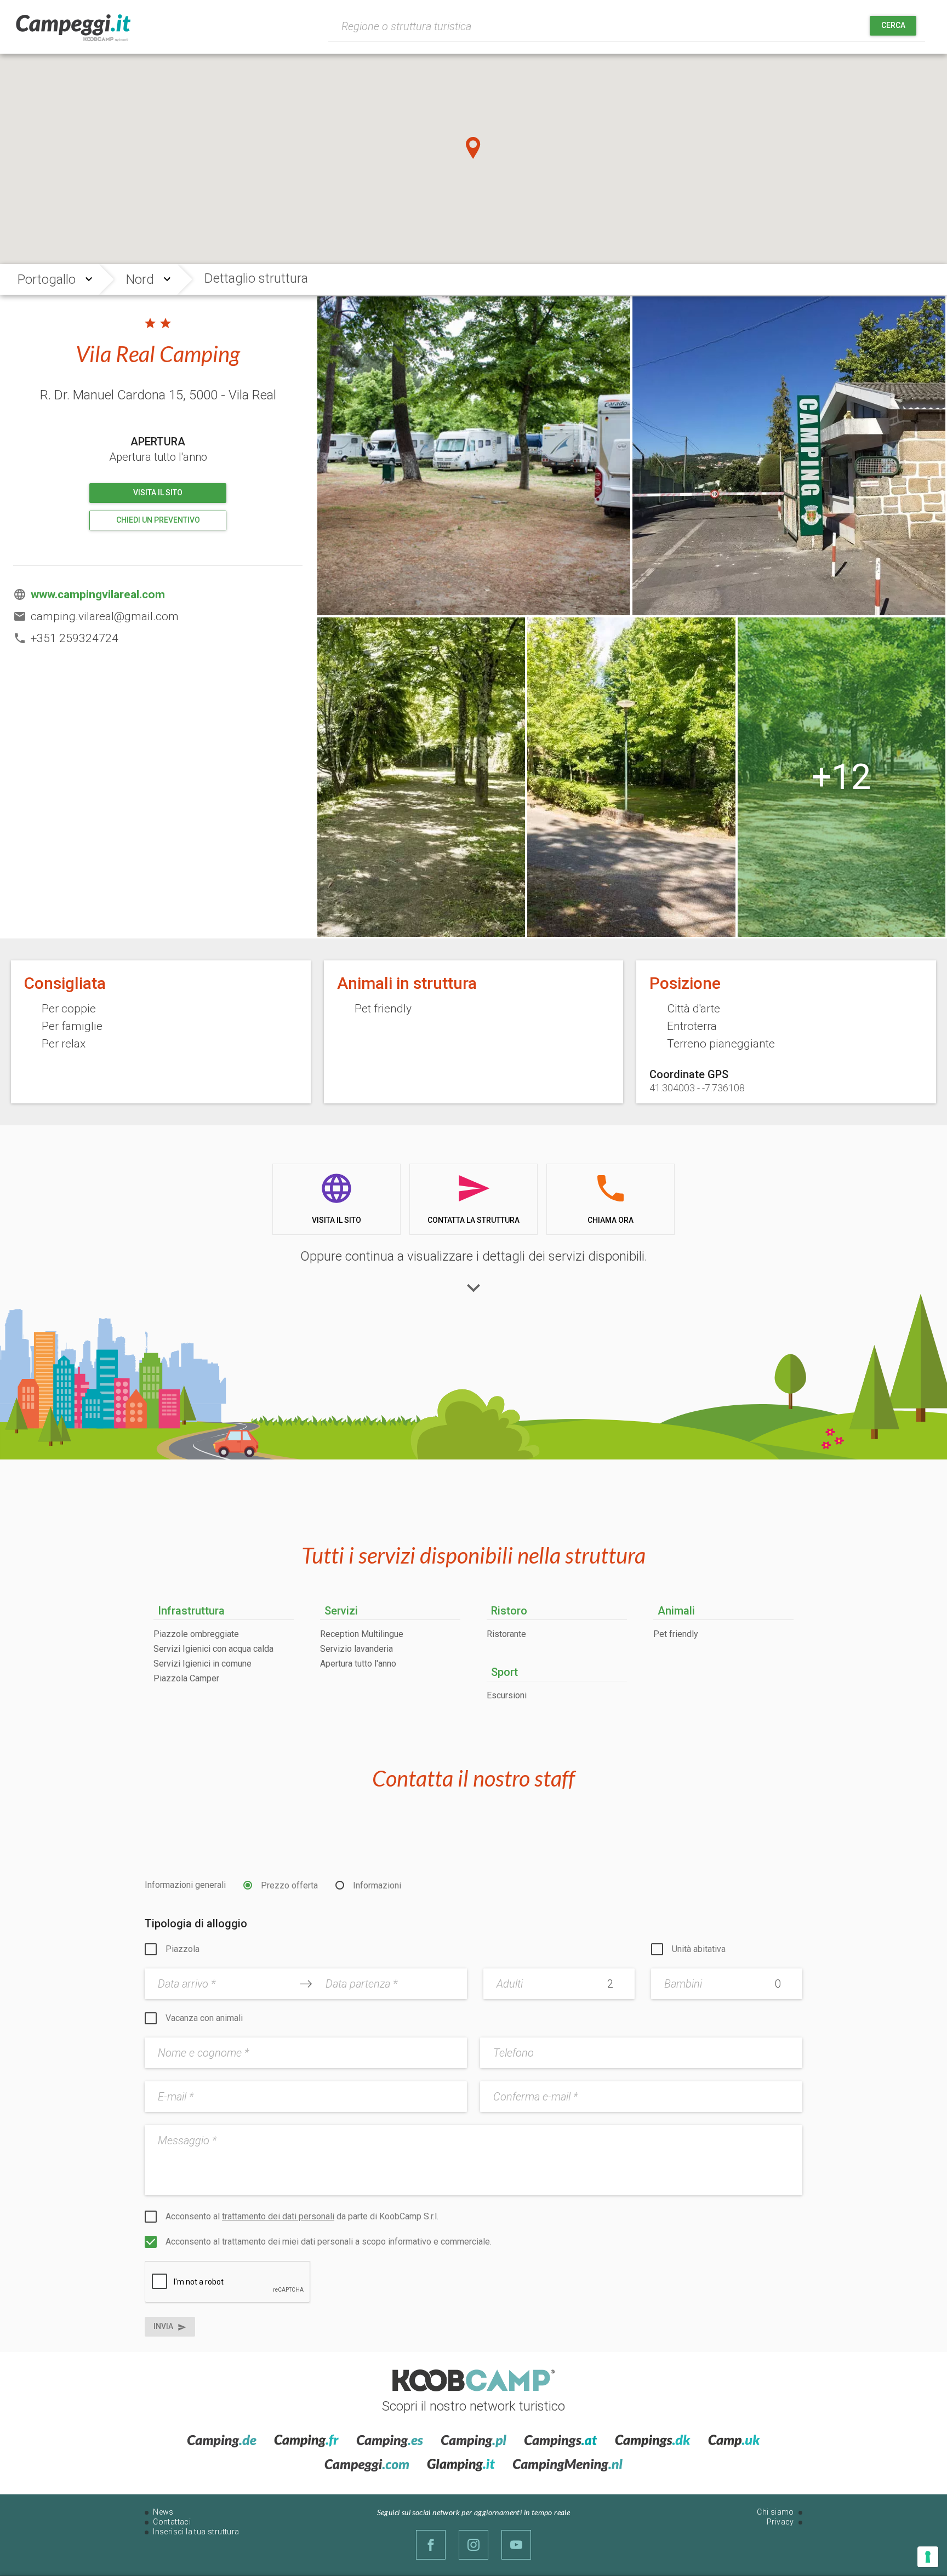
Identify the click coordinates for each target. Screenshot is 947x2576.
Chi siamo (775, 2512)
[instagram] (473, 2545)
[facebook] (431, 2545)
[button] (473, 148)
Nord (140, 279)
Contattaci (172, 2522)
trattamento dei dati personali (278, 2216)
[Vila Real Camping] (474, 456)
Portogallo (47, 279)
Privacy (780, 2522)
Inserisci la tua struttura (196, 2532)
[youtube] (516, 2545)
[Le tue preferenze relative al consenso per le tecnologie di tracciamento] (928, 2557)
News (163, 2512)
